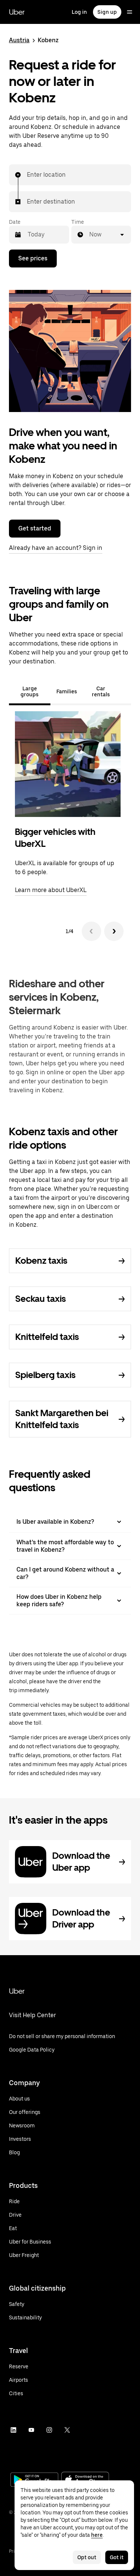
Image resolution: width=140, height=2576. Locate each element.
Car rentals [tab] (101, 691)
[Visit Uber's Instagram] (49, 2430)
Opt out (87, 2557)
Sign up (107, 12)
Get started (35, 528)
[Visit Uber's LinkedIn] (13, 2430)
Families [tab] (67, 691)
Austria (19, 40)
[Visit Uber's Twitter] (67, 2430)
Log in (79, 12)
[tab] (125, 691)
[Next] (114, 931)
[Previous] (91, 931)
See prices (33, 258)
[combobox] (27, 175)
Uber (17, 12)
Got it (117, 2557)
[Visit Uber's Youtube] (31, 2430)
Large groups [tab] (29, 691)
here (97, 2535)
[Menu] (130, 12)
